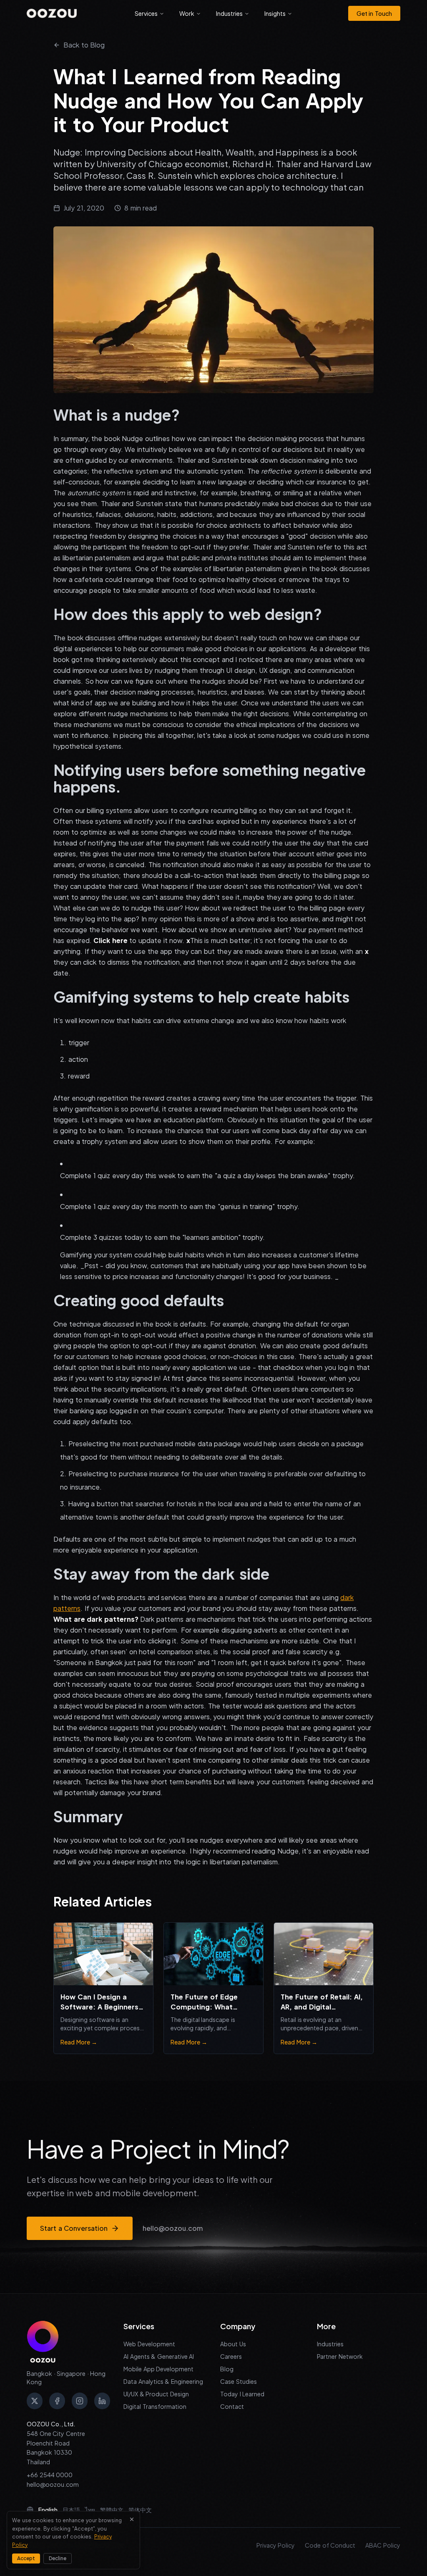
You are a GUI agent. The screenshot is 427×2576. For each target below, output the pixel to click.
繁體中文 (112, 2510)
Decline (58, 2558)
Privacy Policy (276, 2545)
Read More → (79, 2042)
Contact (232, 2406)
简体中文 (140, 2510)
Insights (275, 13)
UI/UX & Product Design (156, 2394)
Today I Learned (242, 2394)
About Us (233, 2344)
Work (187, 13)
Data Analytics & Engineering (163, 2381)
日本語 (71, 2510)
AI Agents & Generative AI (159, 2356)
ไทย (90, 2510)
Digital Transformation (155, 2406)
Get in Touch (374, 13)
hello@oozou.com (173, 2228)
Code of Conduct (330, 2545)
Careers (231, 2356)
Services (146, 13)
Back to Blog (84, 45)
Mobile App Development (158, 2369)
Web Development (149, 2344)
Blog (227, 2369)
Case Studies (239, 2381)
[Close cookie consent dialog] (132, 2519)
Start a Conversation (74, 2228)
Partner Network (340, 2356)
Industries (229, 13)
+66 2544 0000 (50, 2475)
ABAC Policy (383, 2545)
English (48, 2510)
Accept (26, 2558)
